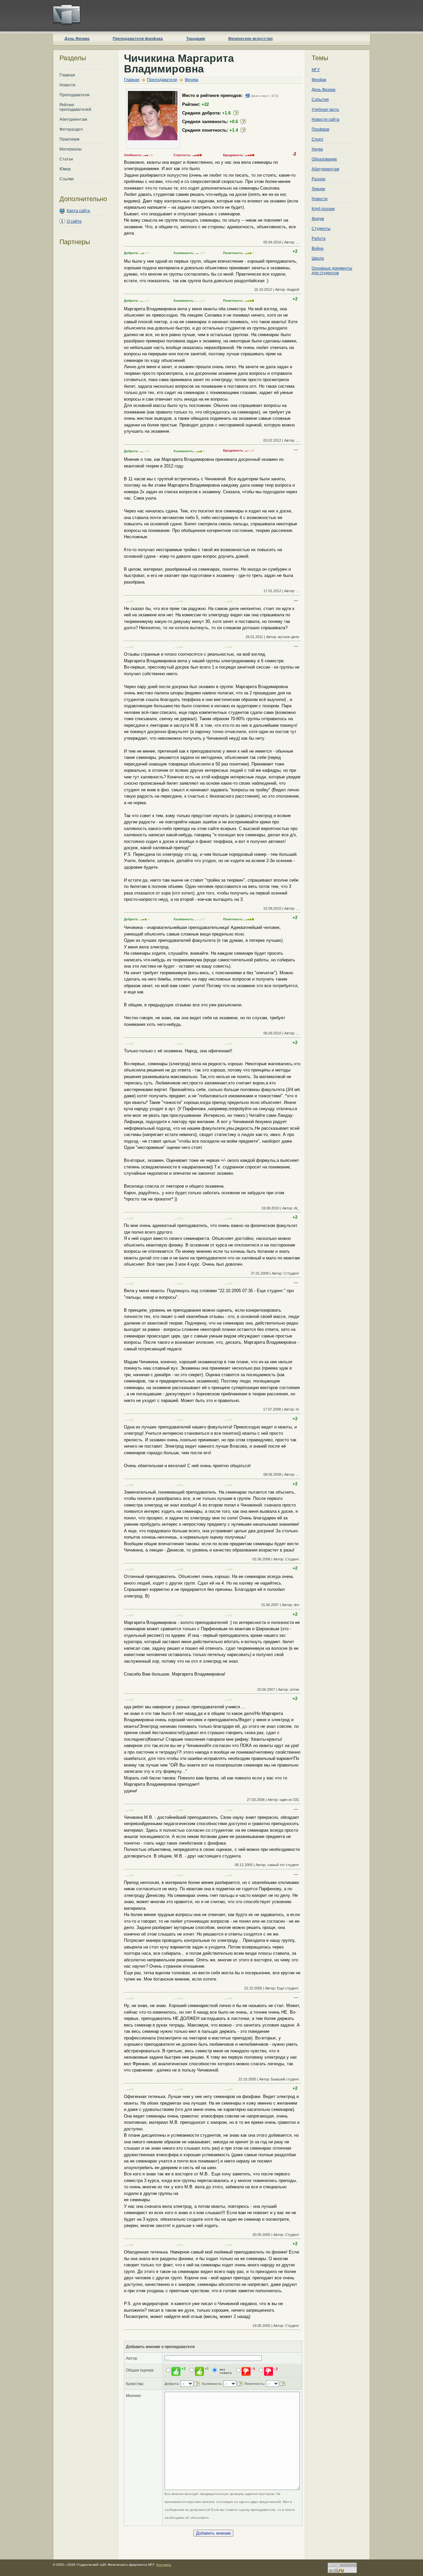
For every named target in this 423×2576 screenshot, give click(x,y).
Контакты (164, 2565)
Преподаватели (75, 95)
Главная (67, 75)
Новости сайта (326, 119)
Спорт (318, 139)
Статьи (66, 159)
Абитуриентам (73, 119)
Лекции (318, 189)
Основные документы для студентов (332, 271)
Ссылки (67, 179)
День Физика (77, 39)
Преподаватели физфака (138, 39)
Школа (318, 258)
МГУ (316, 70)
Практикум (69, 139)
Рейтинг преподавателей (75, 107)
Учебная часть (325, 109)
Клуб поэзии (323, 209)
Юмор (65, 169)
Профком (320, 129)
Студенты (321, 229)
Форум (318, 219)
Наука (317, 149)
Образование (324, 159)
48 (248, 95)
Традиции (195, 39)
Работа (319, 239)
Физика (192, 80)
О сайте (74, 221)
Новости (67, 85)
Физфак (319, 80)
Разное (319, 179)
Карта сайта (78, 211)
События (320, 100)
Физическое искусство (250, 39)
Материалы (71, 149)
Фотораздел (71, 129)
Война (318, 248)
